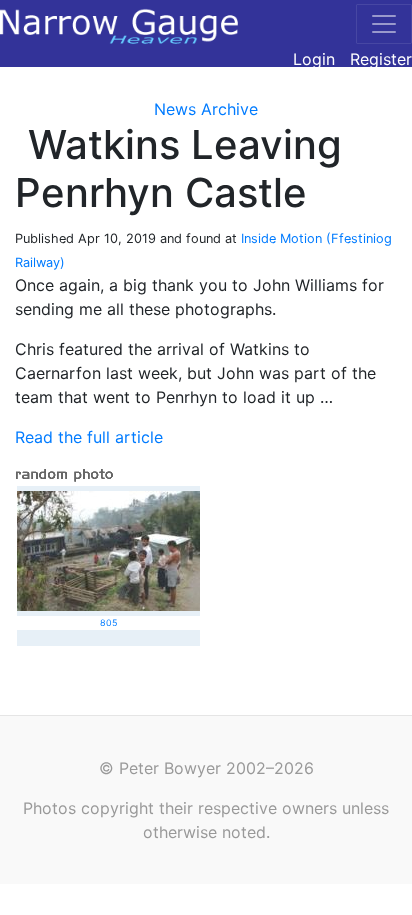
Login (314, 59)
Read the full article (89, 437)
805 (108, 622)
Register (381, 59)
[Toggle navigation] (384, 24)
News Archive (206, 109)
